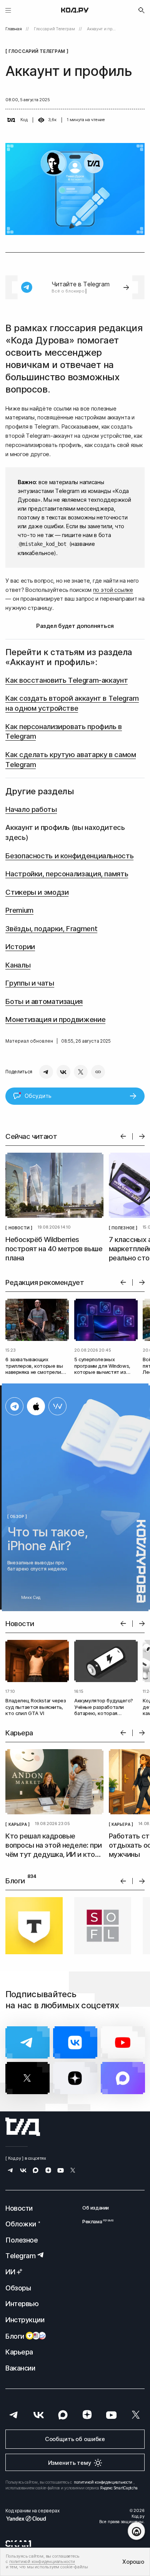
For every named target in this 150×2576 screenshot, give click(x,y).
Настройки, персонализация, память (67, 874)
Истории (20, 946)
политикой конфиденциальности (103, 2482)
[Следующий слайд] (142, 1136)
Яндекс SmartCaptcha (119, 2488)
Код (24, 120)
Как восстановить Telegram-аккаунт (67, 680)
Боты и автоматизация (44, 1001)
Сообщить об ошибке (75, 2439)
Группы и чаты (30, 983)
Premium (19, 910)
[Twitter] (81, 1072)
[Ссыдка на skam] (18, 2543)
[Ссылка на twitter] (73, 2171)
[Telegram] (46, 1072)
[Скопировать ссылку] (98, 1072)
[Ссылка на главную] (23, 2127)
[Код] (11, 120)
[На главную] (75, 10)
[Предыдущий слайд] (123, 1136)
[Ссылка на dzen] (48, 2171)
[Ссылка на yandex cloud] (32, 2518)
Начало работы (31, 809)
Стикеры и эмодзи (37, 892)
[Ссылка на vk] (23, 2171)
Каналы (18, 965)
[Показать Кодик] (136, 2531)
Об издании (96, 2208)
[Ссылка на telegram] (11, 2171)
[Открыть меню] (8, 10)
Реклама (96, 2222)
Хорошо (133, 2562)
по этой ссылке (113, 590)
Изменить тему (70, 2463)
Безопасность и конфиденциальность (69, 856)
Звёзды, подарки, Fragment (51, 928)
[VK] (63, 1072)
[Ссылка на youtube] (61, 2171)
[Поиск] (142, 10)
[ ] (19, 1227)
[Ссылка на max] (36, 2171)
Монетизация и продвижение (55, 1019)
